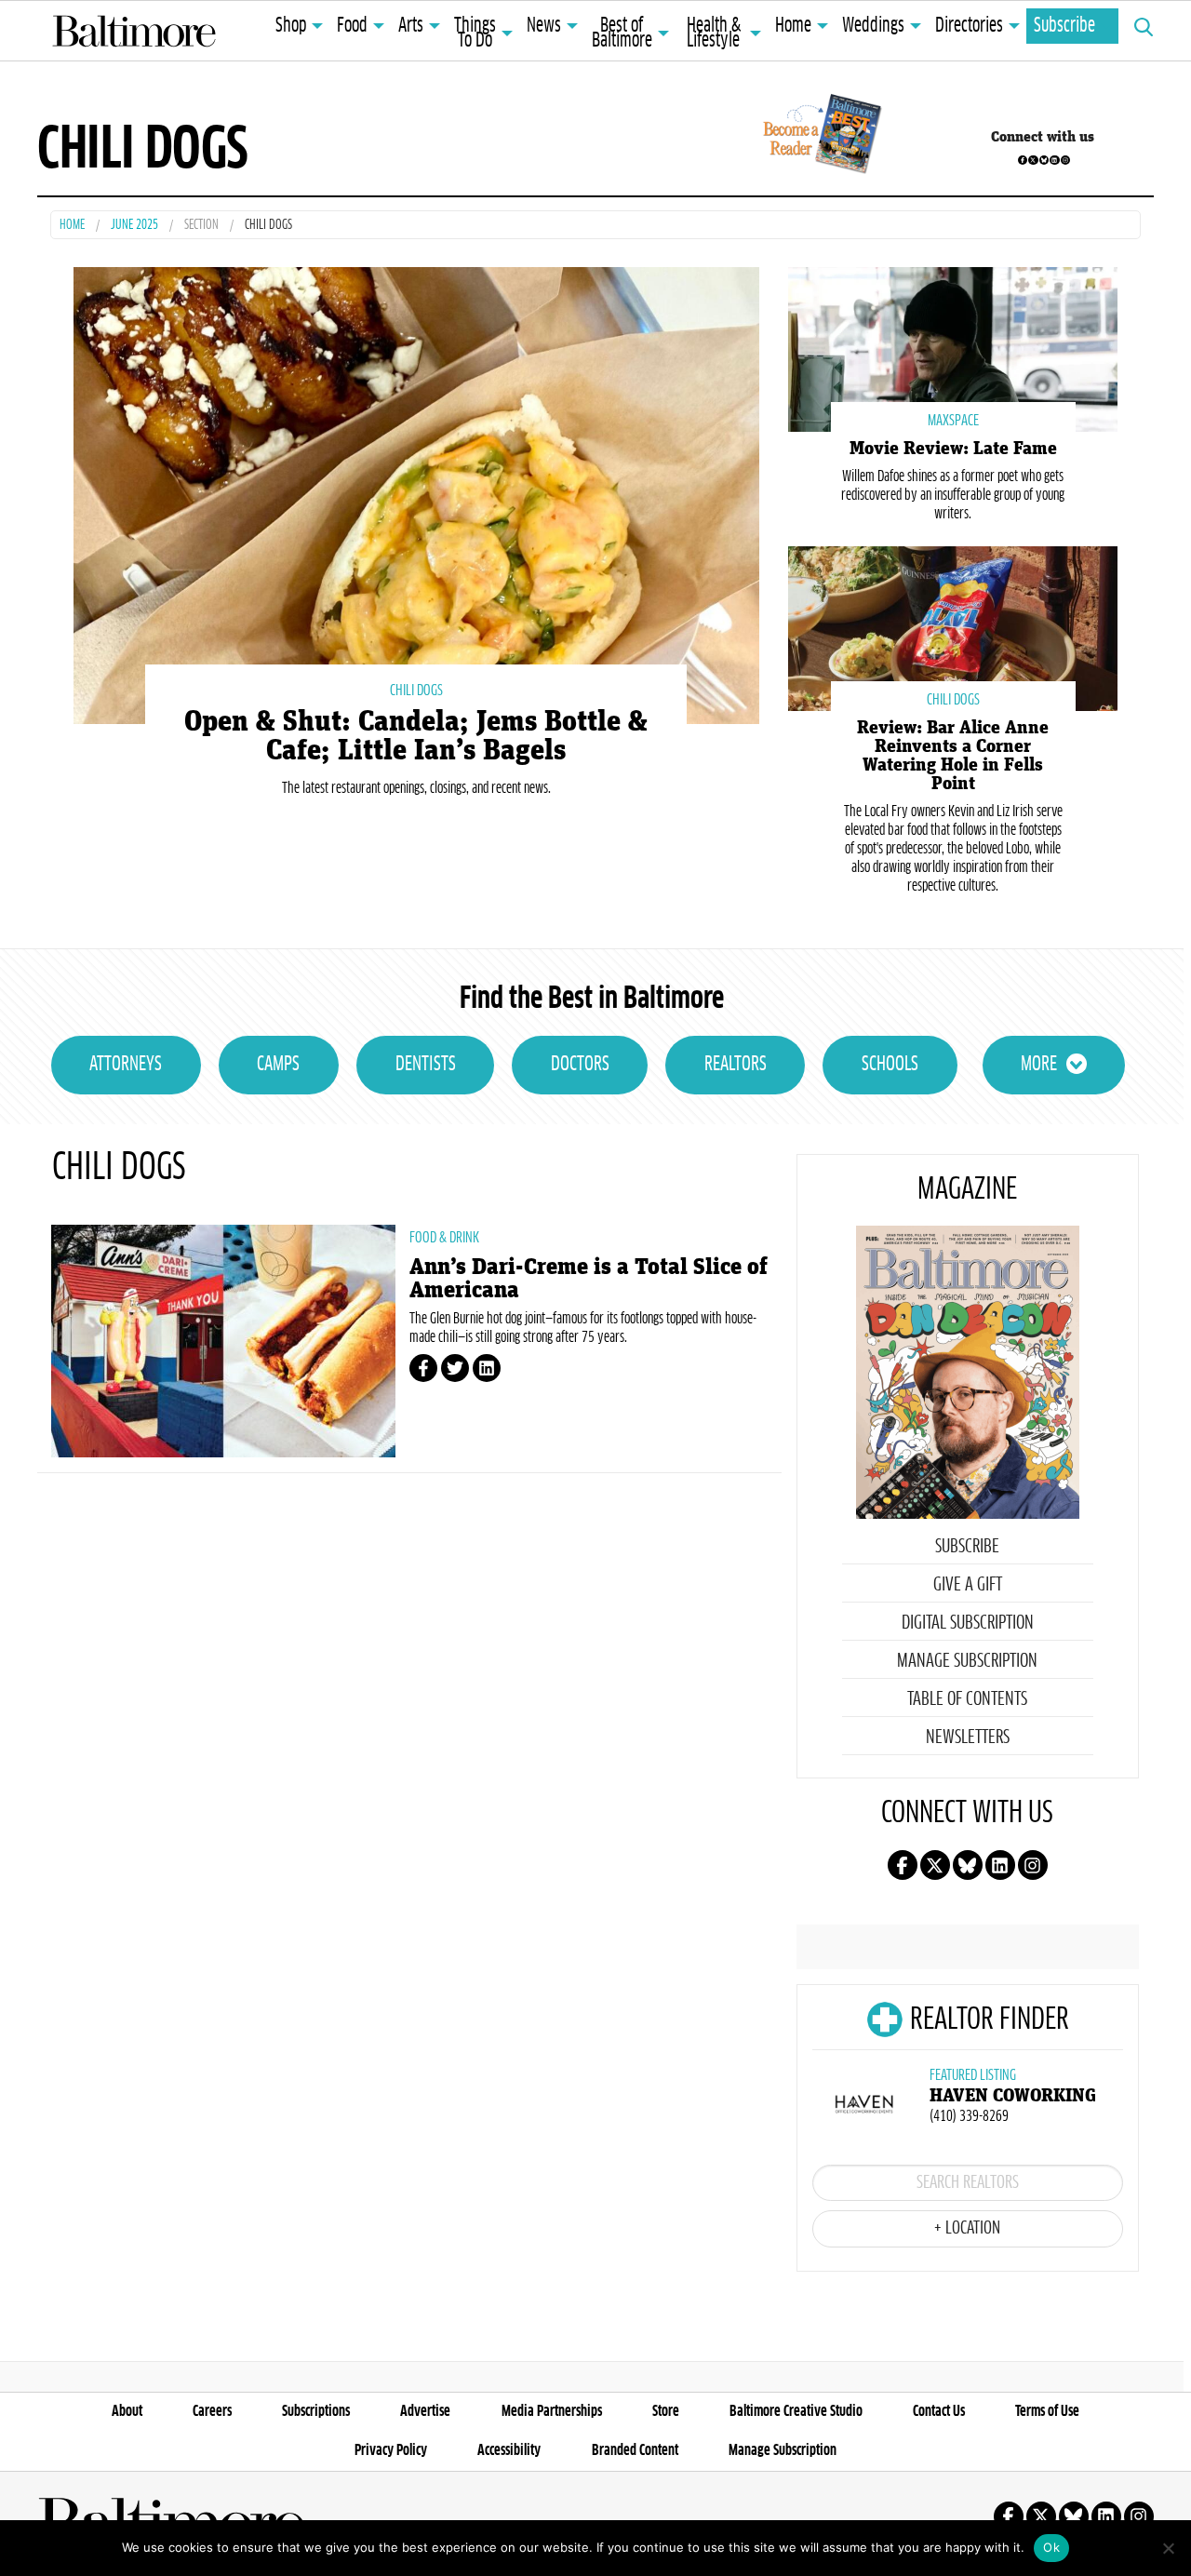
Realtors (736, 1065)
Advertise (425, 2411)
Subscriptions (316, 2411)
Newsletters (968, 1737)
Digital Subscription (968, 1623)
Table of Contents (967, 1699)
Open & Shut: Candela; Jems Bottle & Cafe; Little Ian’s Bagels (416, 736)
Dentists (426, 1065)
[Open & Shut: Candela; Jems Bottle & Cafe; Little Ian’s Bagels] (416, 494)
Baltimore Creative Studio (796, 2411)
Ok (1051, 2547)
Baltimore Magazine (134, 31)
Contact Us (939, 2411)
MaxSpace (953, 421)
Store (666, 2411)
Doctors (580, 1065)
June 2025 (134, 226)
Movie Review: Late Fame (953, 449)
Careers (212, 2411)
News (544, 26)
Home (793, 26)
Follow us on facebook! (1023, 160)
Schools (890, 1065)
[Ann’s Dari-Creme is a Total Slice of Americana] (223, 1341)
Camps (278, 1065)
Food (352, 26)
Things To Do (475, 34)
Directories (969, 26)
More (1039, 1065)
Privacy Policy (391, 2450)
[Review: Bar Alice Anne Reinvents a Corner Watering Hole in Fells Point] (953, 627)
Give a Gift (968, 1585)
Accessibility (509, 2450)
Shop (291, 26)
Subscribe (1064, 26)
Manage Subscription (967, 1661)
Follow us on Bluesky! (1044, 160)
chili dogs (416, 691)
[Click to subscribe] (819, 137)
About (127, 2411)
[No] (1168, 2548)
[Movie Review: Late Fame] (953, 348)
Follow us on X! (1033, 160)
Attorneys (126, 1065)
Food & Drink (444, 1238)
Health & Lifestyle (714, 34)
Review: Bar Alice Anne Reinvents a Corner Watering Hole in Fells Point (953, 756)
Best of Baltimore (622, 34)
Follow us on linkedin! (1054, 160)
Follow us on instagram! (1065, 160)
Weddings (873, 26)
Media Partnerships (552, 2411)
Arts (411, 26)
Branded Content (635, 2450)
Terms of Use (1047, 2411)
